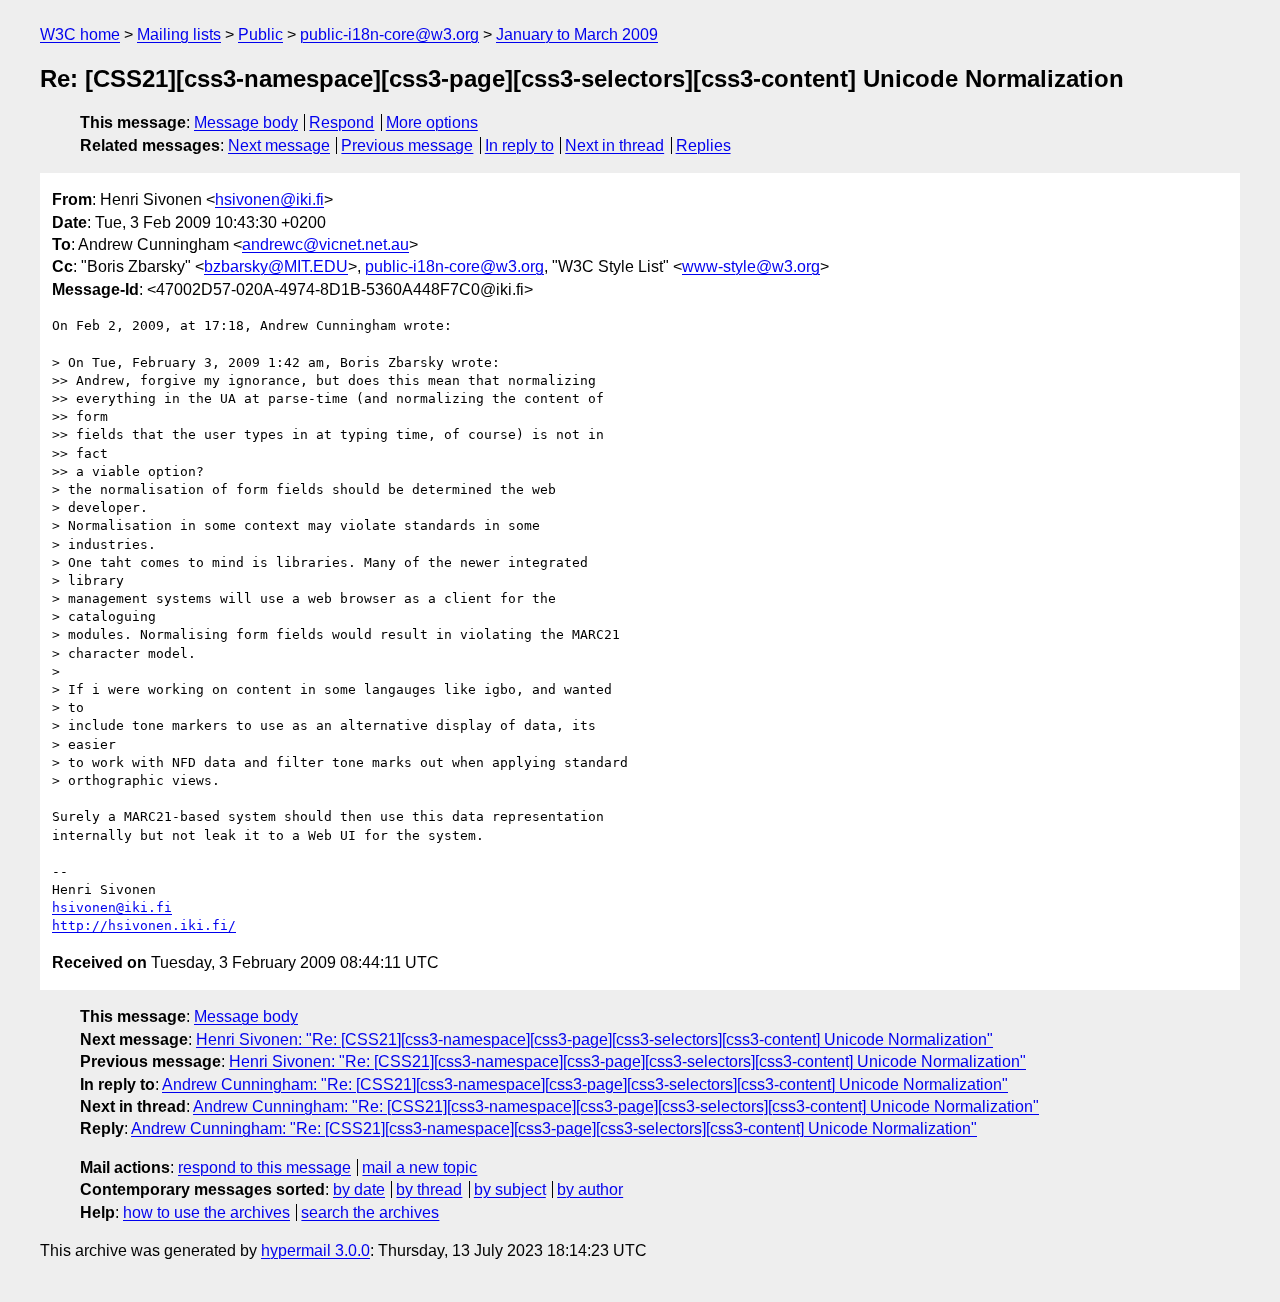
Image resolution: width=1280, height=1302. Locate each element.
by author (590, 1189)
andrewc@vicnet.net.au (325, 244)
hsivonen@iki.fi (269, 199)
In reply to (519, 145)
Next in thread (614, 145)
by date (359, 1189)
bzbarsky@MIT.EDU (276, 266)
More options (432, 122)
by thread (429, 1189)
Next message (279, 145)
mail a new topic (419, 1167)
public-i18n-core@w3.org (389, 34)
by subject (510, 1189)
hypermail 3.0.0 (315, 1250)
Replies (703, 145)
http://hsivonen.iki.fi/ (144, 925)
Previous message (407, 145)
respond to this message (264, 1167)
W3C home (80, 34)
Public (260, 34)
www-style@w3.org (751, 266)
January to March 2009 (577, 34)
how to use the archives (206, 1212)
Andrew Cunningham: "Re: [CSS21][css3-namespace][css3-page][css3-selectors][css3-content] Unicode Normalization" (585, 1084)
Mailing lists (179, 34)
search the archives (370, 1212)
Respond (341, 122)
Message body (246, 122)
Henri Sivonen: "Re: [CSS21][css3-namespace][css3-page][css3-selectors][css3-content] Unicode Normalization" (594, 1039)
